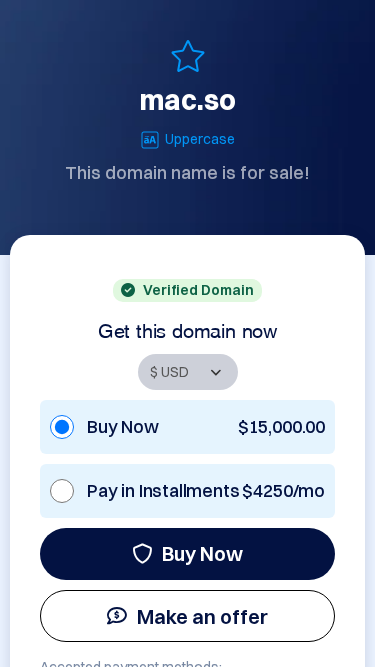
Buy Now (202, 553)
